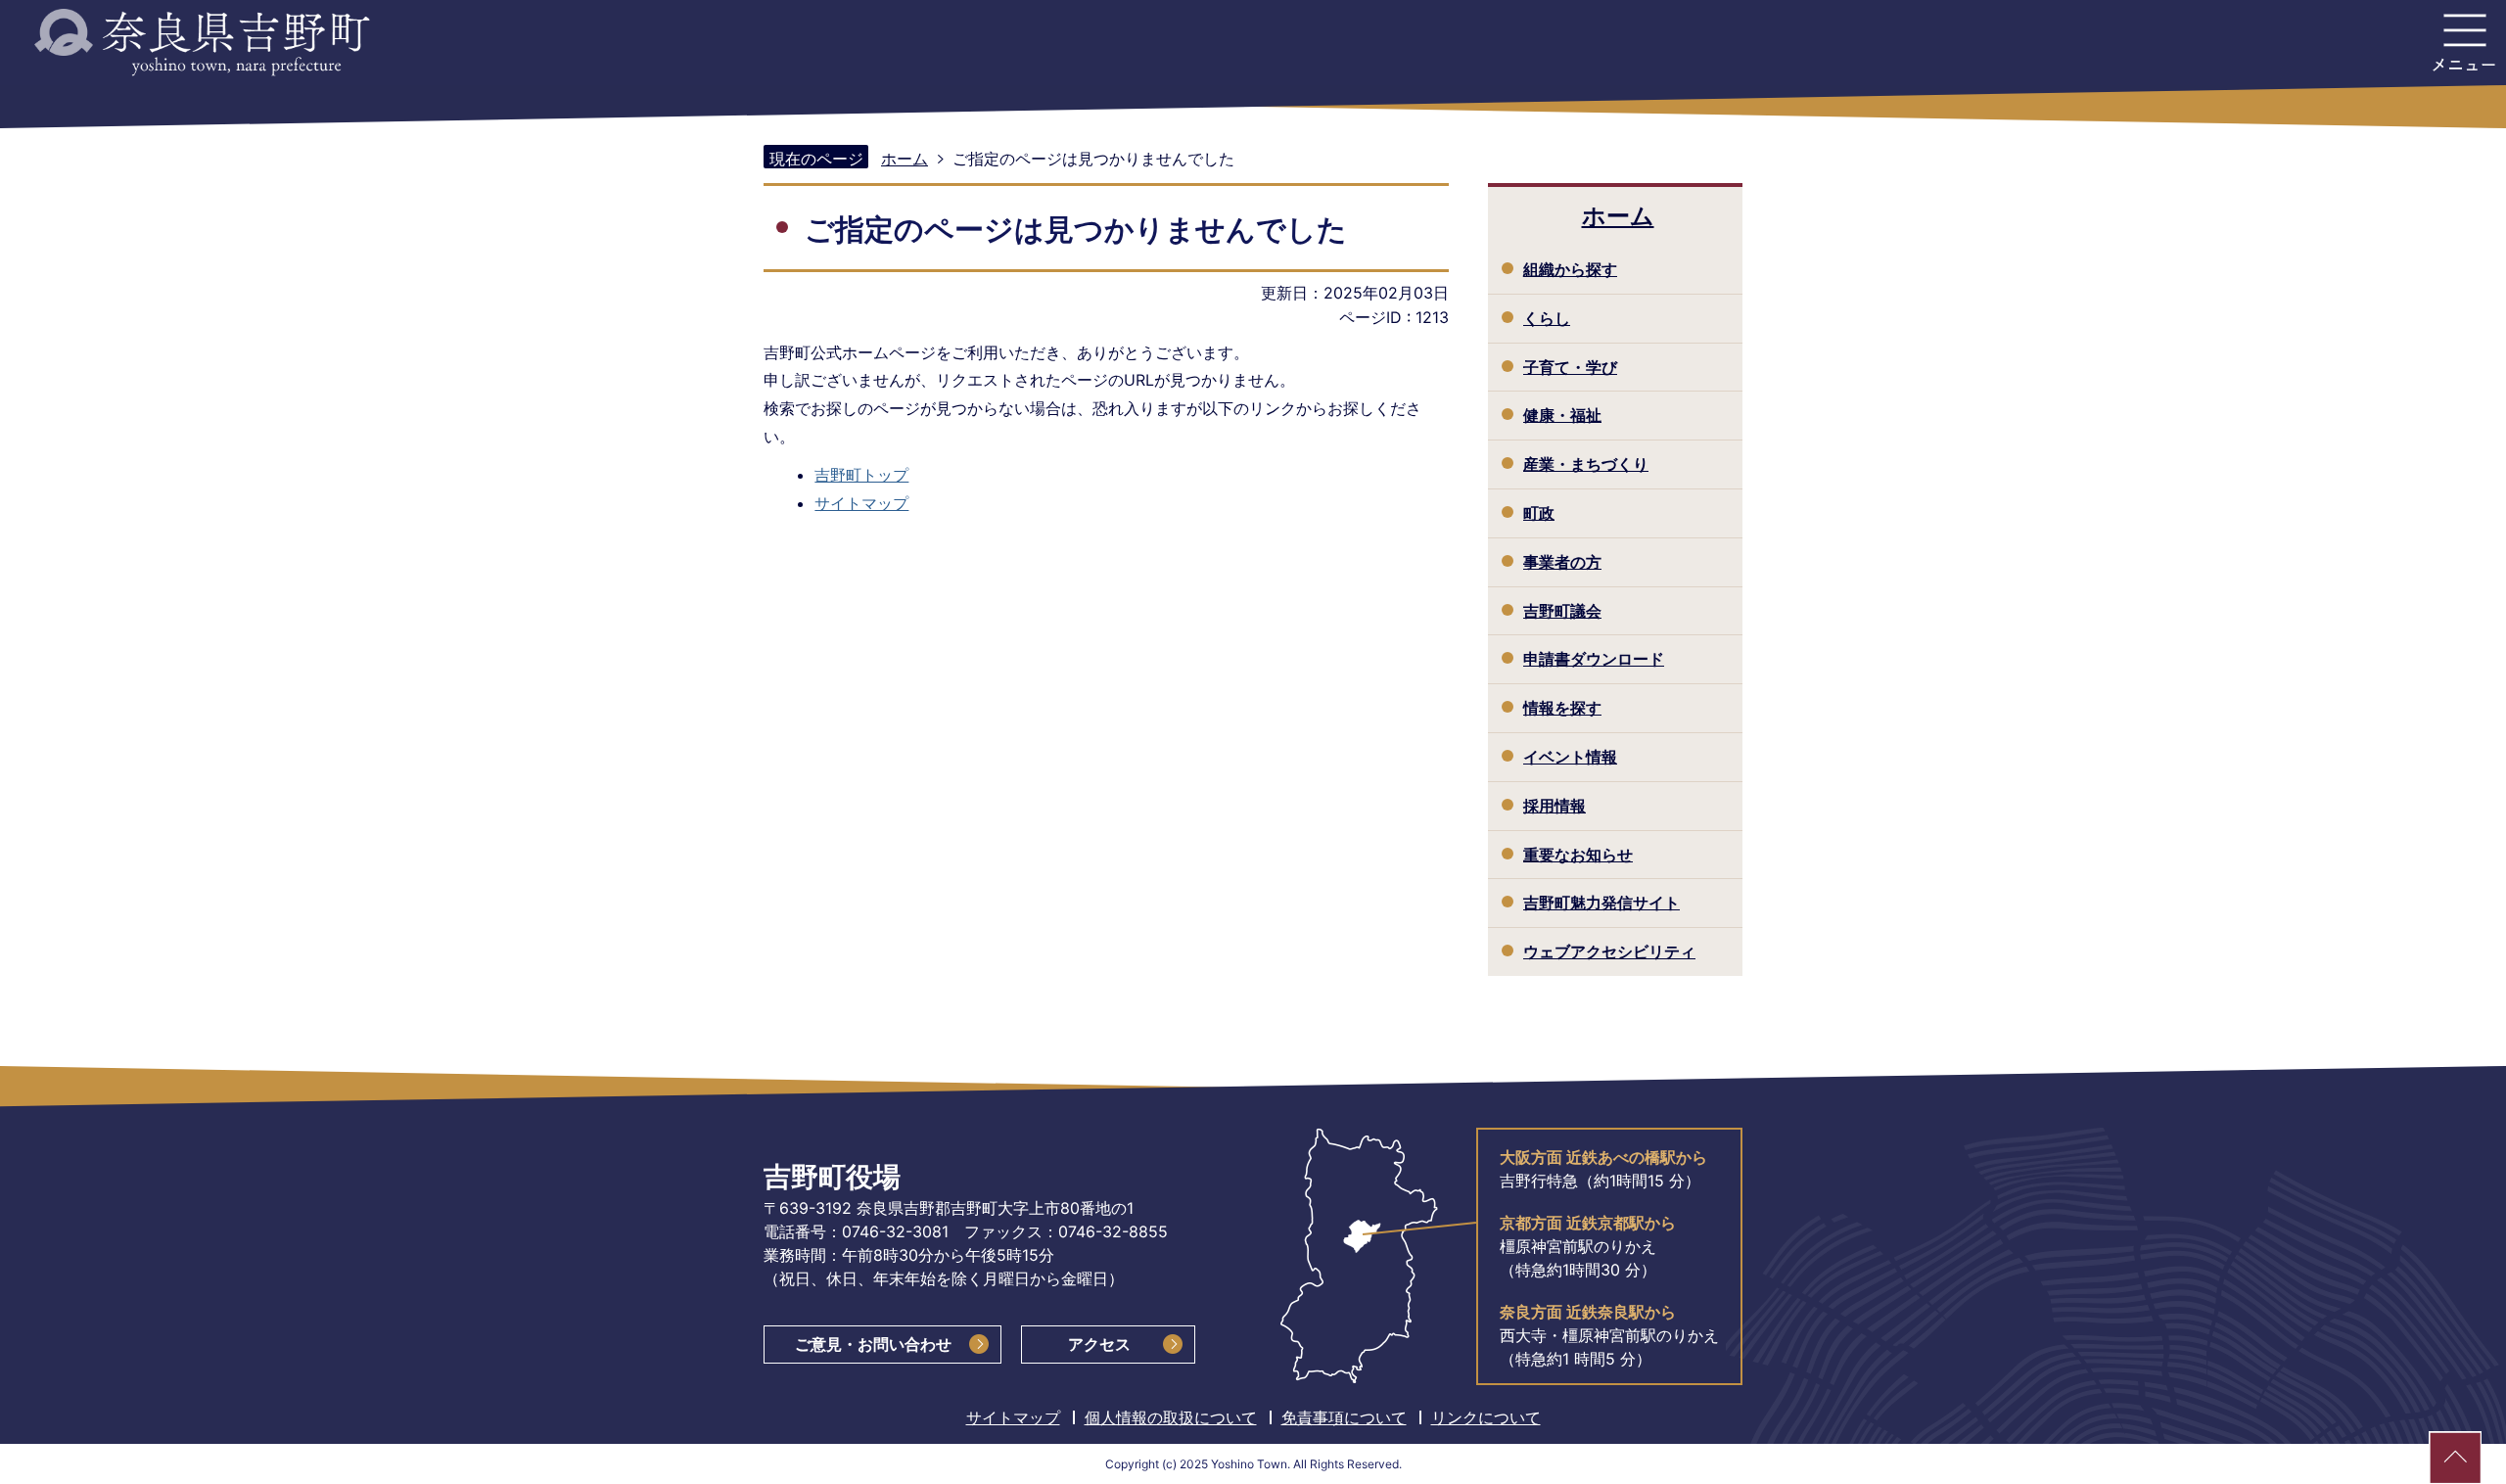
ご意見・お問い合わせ (873, 1344)
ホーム (905, 159)
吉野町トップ (861, 475)
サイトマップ (861, 503)
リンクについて (1486, 1417)
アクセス (1099, 1344)
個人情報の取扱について (1171, 1417)
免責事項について (1344, 1417)
